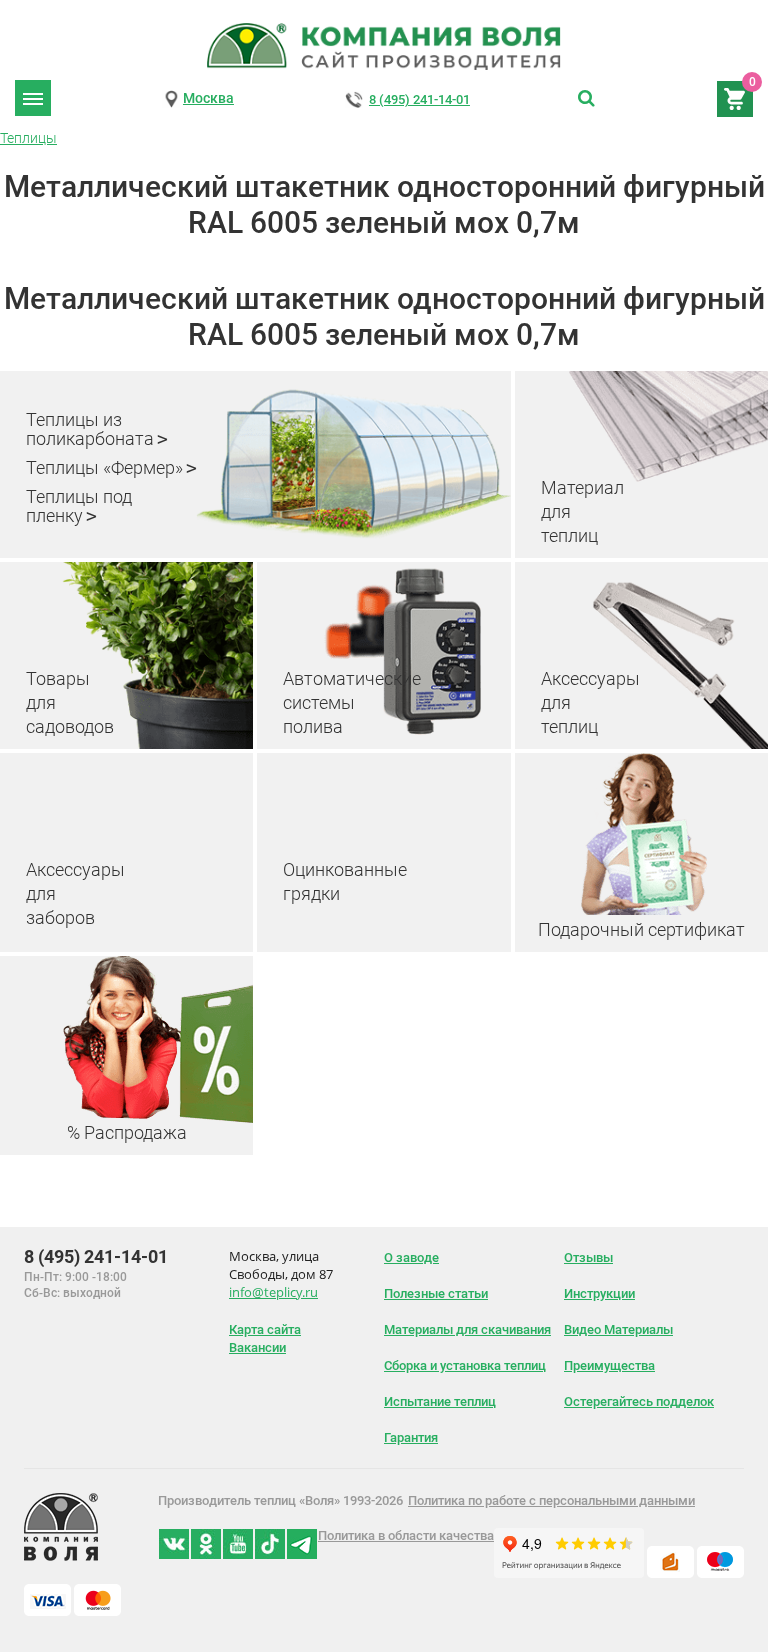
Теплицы (28, 138)
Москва (208, 98)
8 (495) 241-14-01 (419, 99)
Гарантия (411, 1437)
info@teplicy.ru (273, 1292)
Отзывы (588, 1257)
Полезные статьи (436, 1293)
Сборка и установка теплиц (465, 1365)
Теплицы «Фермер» (104, 467)
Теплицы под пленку (79, 506)
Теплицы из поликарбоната (90, 429)
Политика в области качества (406, 1535)
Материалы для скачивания (467, 1329)
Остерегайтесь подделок (639, 1401)
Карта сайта (265, 1329)
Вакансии (257, 1347)
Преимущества (609, 1365)
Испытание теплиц (440, 1401)
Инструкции (599, 1293)
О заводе (411, 1257)
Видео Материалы (618, 1329)
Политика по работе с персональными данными (551, 1500)
